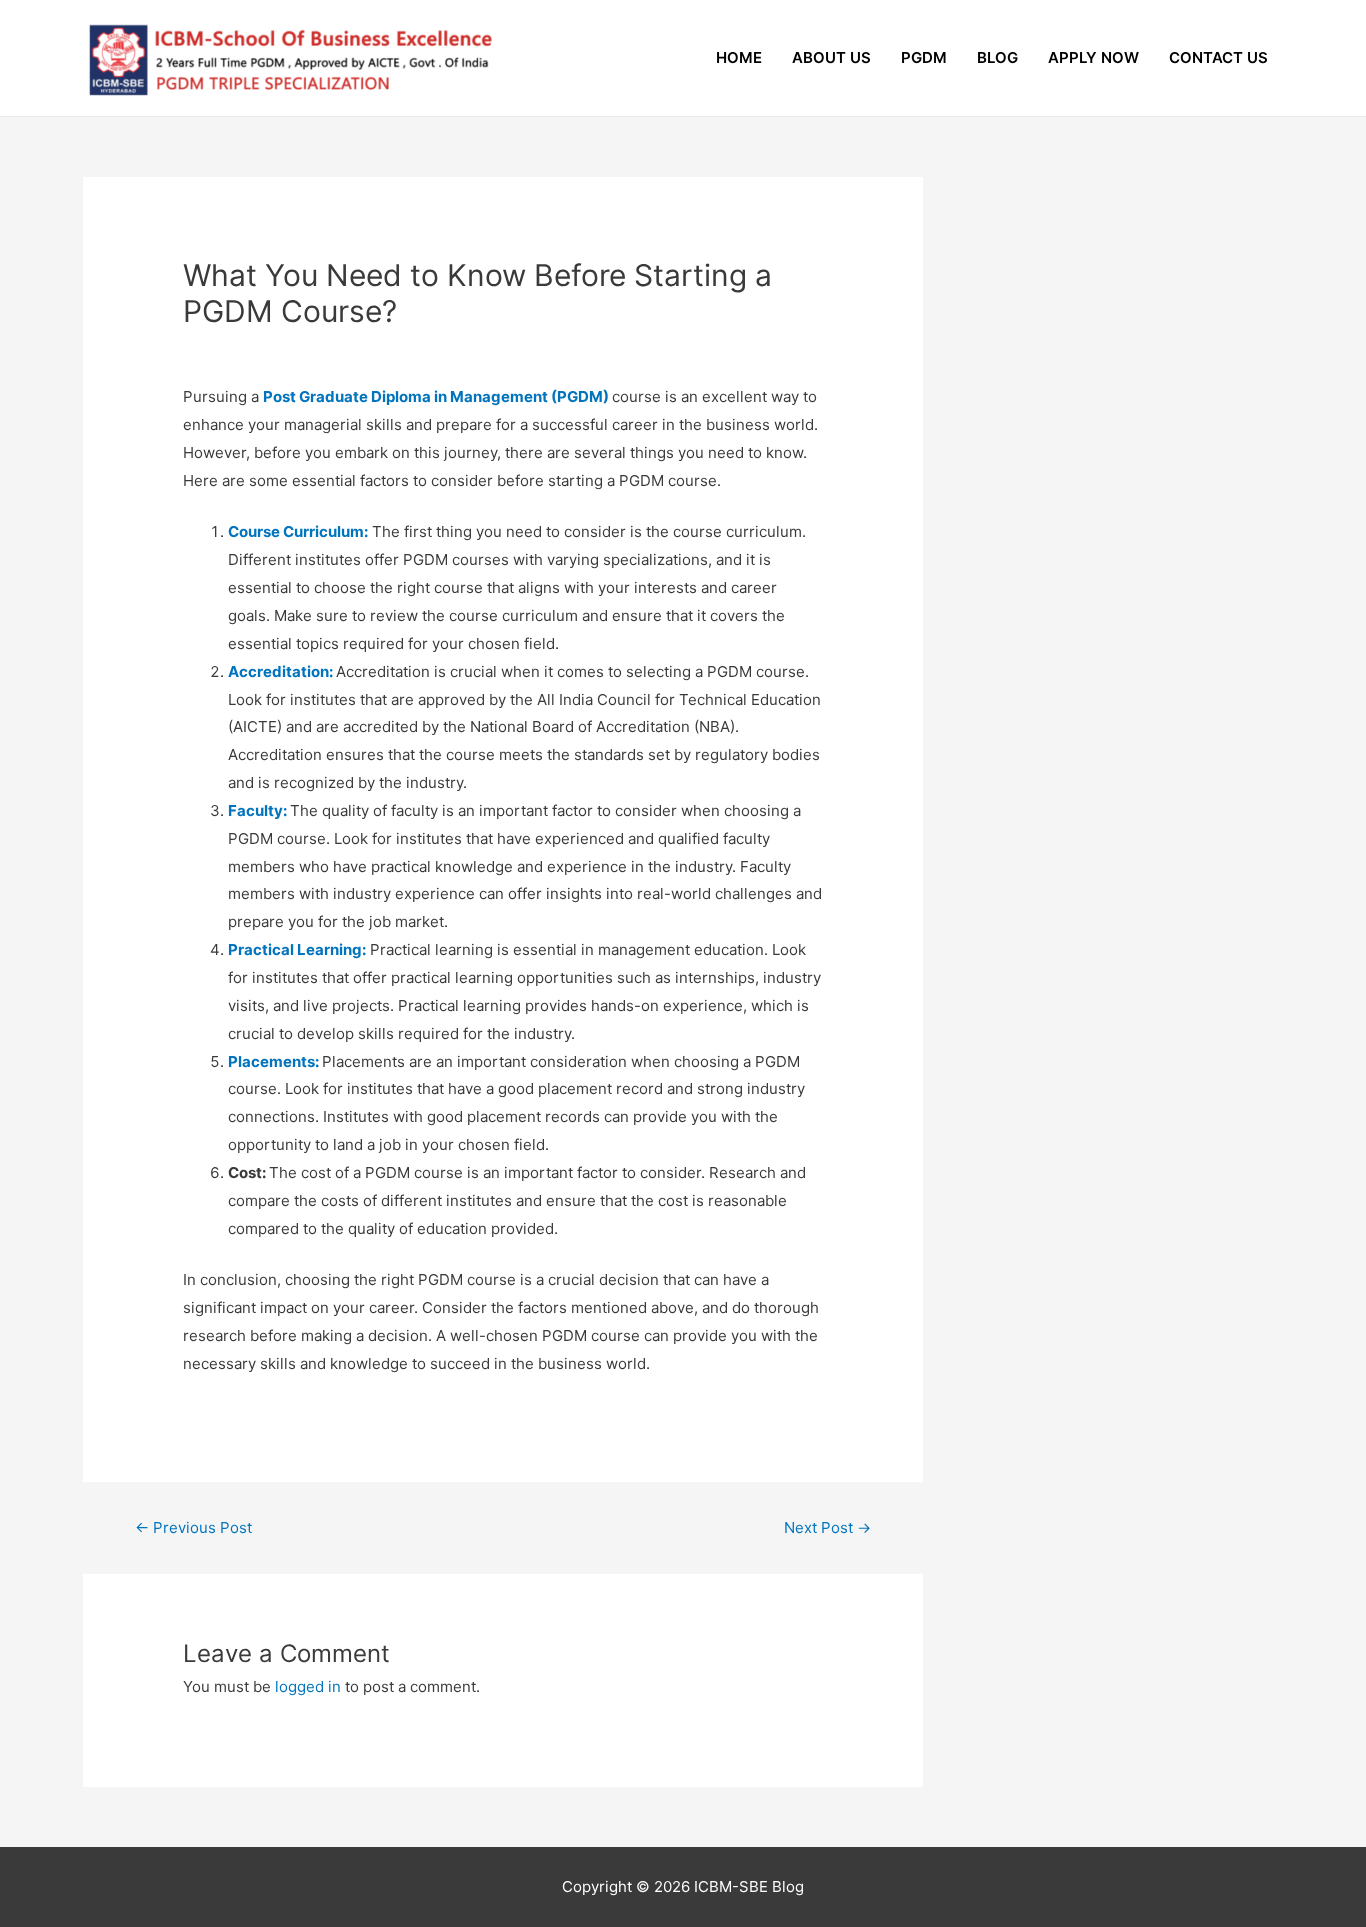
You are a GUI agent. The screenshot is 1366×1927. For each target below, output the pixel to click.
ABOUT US (831, 57)
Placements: (273, 1061)
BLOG (997, 57)
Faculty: (257, 810)
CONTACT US (1218, 57)
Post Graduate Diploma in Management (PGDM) (437, 396)
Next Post (827, 1527)
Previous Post (193, 1527)
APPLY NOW (1093, 57)
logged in (308, 1686)
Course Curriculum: (298, 531)
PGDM (924, 57)
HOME (739, 57)
